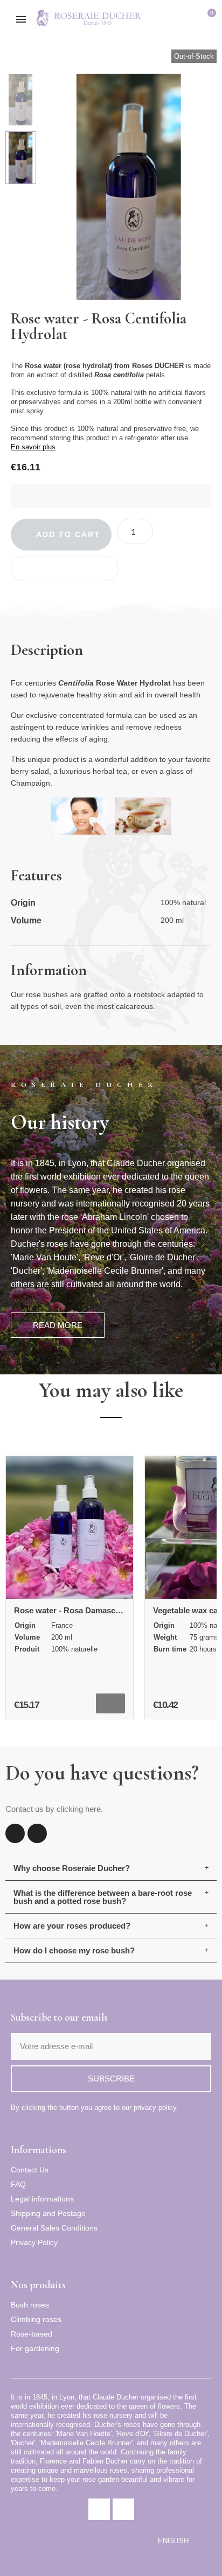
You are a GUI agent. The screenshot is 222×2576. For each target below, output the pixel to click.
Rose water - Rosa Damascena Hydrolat (89, 1610)
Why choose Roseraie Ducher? (72, 1868)
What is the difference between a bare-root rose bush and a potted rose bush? (103, 1897)
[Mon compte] (191, 20)
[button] (172, 20)
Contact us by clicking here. (54, 1809)
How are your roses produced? (72, 1926)
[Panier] (208, 20)
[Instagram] (37, 1833)
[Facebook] (15, 1833)
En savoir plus (33, 447)
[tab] (111, 1868)
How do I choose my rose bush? (74, 1950)
